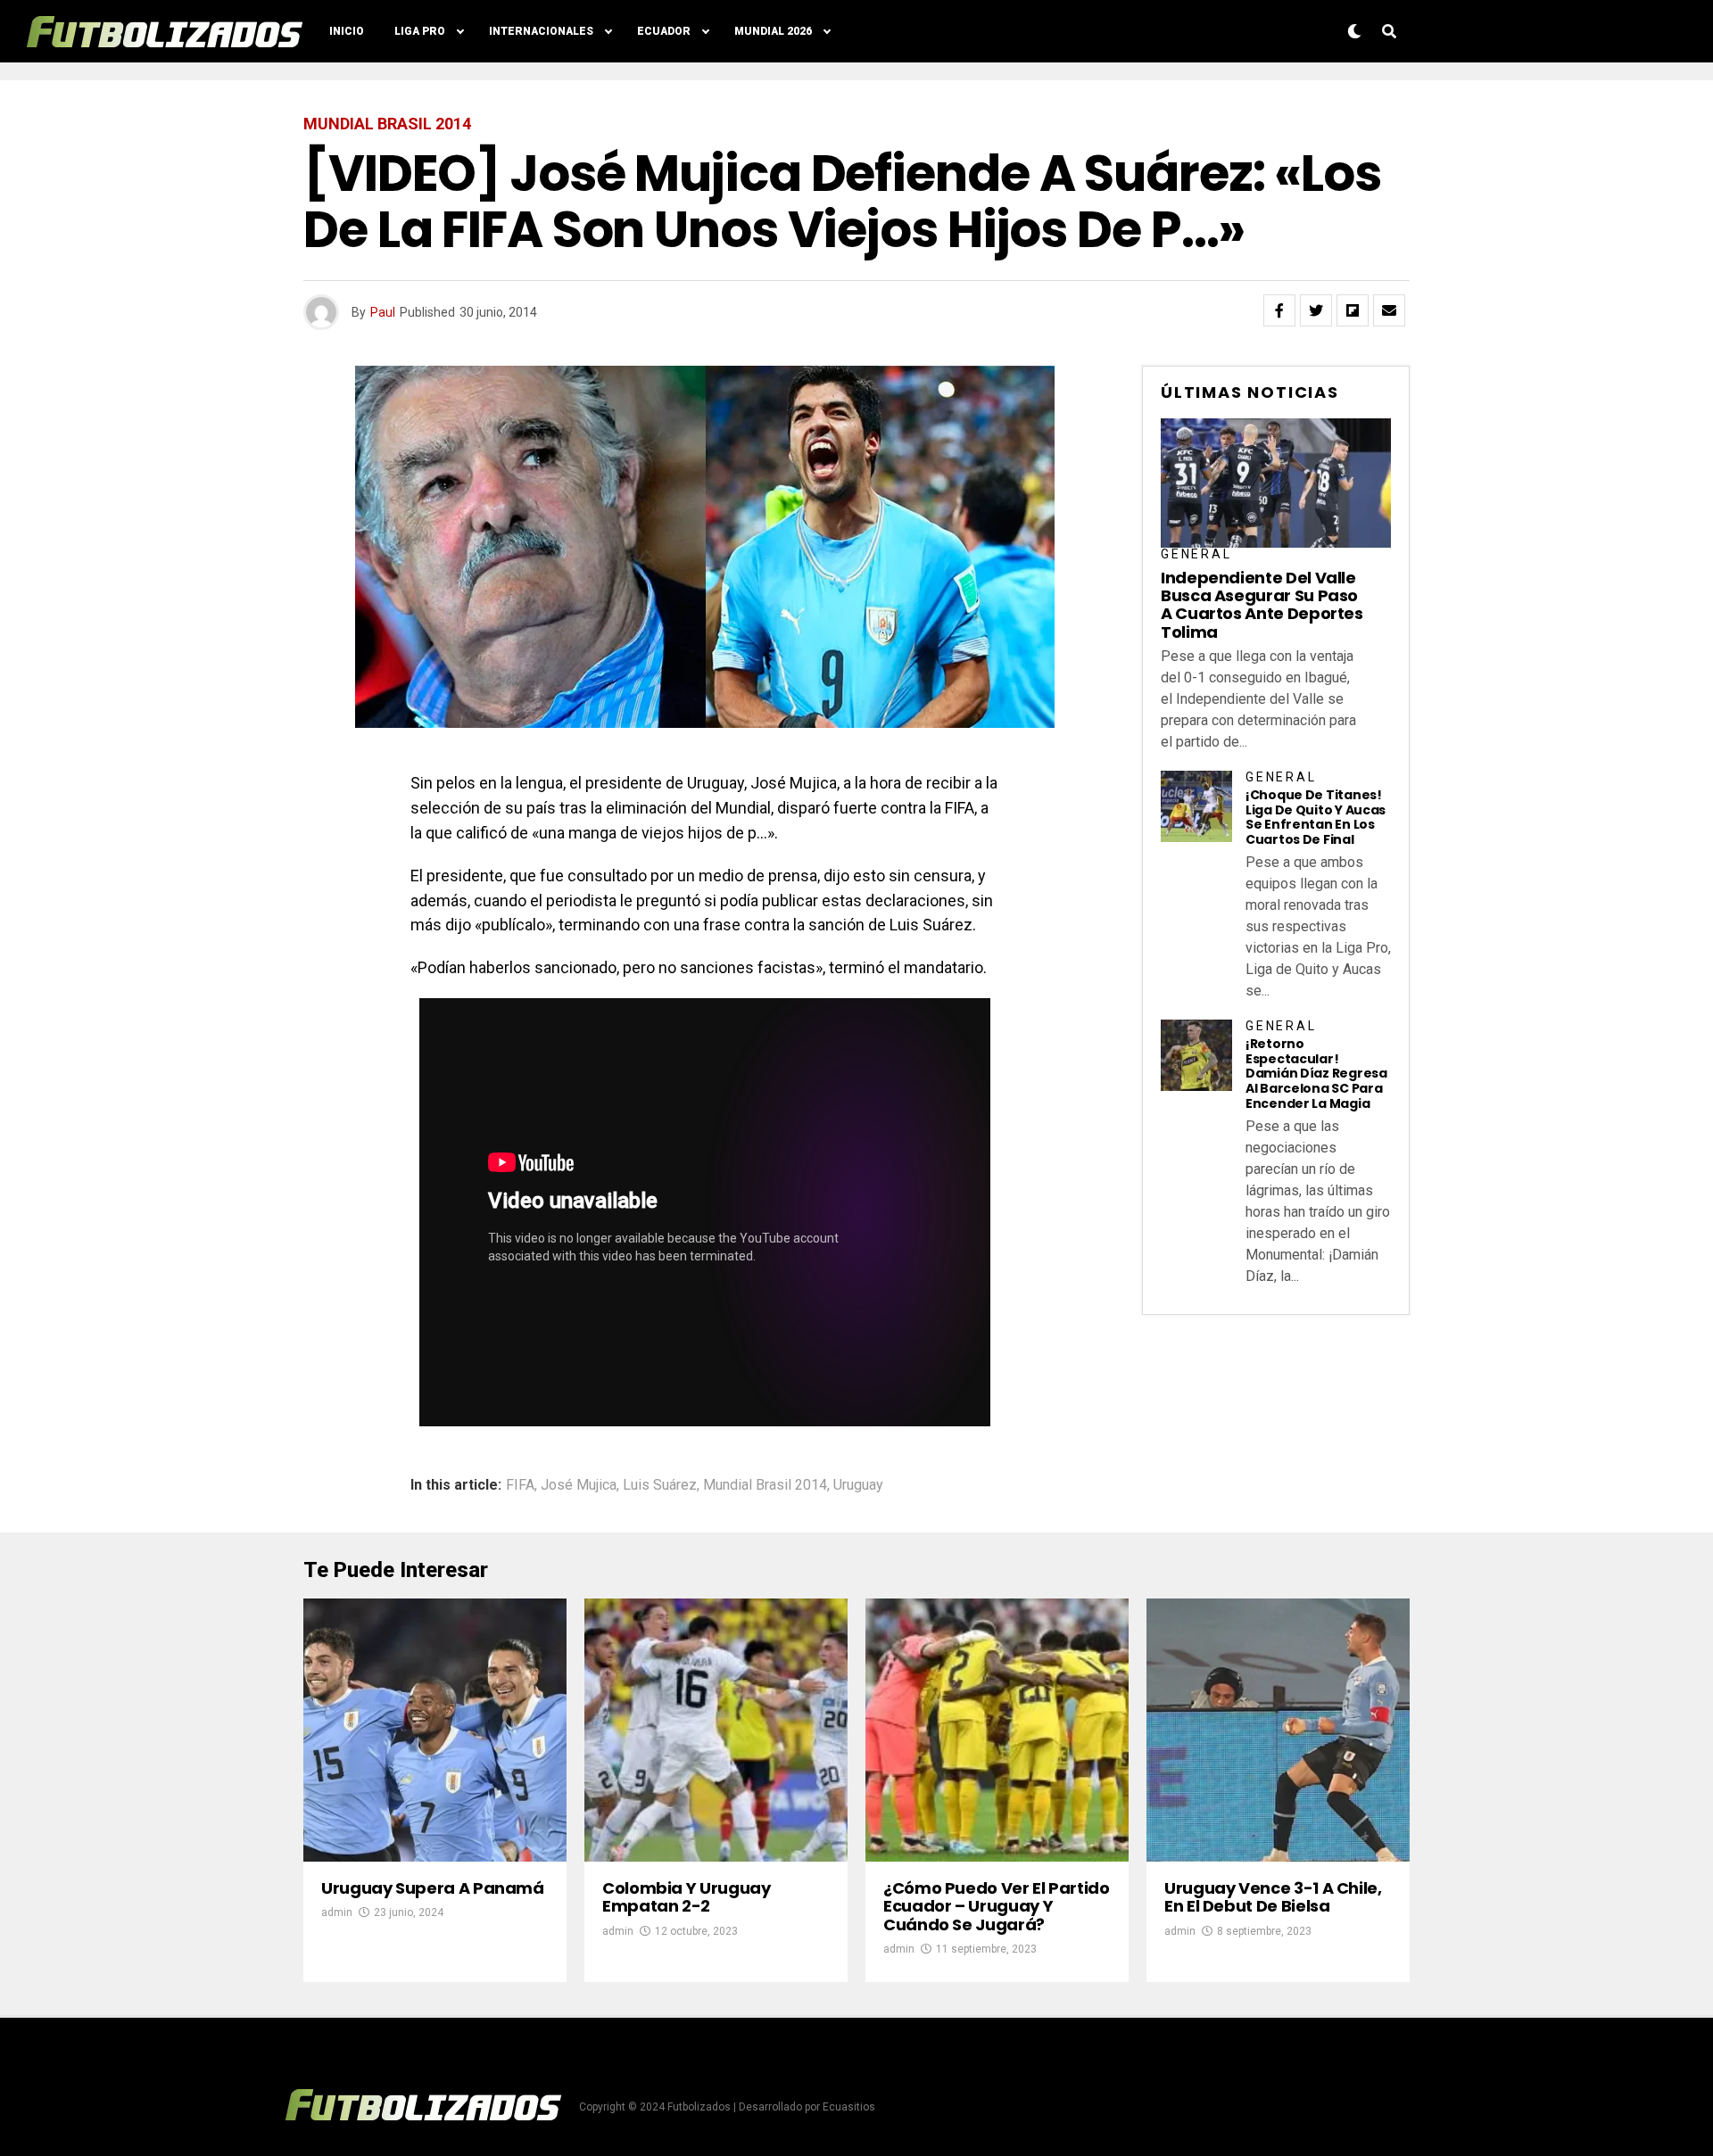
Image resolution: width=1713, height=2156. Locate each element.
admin (337, 1912)
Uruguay (858, 1485)
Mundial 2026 (773, 31)
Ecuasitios (849, 2107)
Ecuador (664, 31)
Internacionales (541, 31)
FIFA (520, 1485)
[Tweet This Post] (1316, 310)
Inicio (347, 31)
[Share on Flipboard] (1353, 310)
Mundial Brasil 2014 (765, 1485)
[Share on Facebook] (1279, 310)
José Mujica (579, 1485)
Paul (383, 312)
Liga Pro (420, 31)
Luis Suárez (660, 1485)
